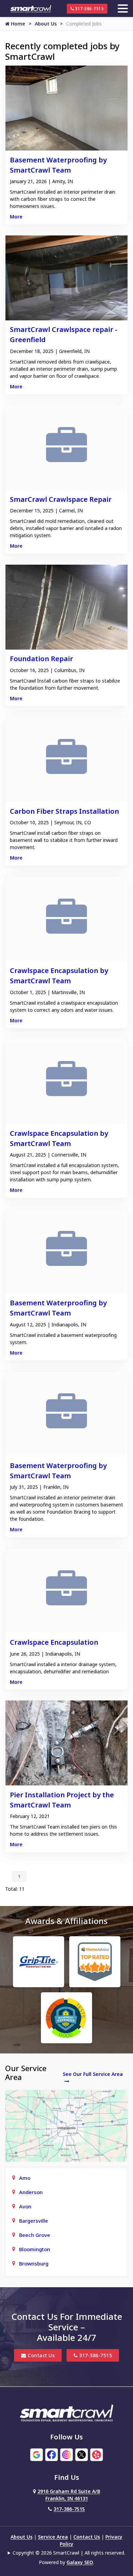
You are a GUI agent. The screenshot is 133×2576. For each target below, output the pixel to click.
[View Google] (36, 2454)
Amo (25, 2178)
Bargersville (34, 2221)
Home (17, 24)
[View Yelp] (97, 2454)
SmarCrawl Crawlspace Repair (61, 499)
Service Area (53, 2537)
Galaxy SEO (80, 2562)
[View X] (82, 2454)
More (16, 217)
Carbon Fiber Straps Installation (64, 811)
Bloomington (35, 2249)
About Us (46, 24)
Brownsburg (34, 2263)
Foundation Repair (41, 659)
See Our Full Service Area (93, 2074)
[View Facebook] (51, 2454)
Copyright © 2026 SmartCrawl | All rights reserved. (69, 2553)
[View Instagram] (66, 2454)
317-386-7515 (89, 9)
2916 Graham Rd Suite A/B (69, 2495)
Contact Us (41, 2355)
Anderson (31, 2192)
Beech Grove (35, 2235)
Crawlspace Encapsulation (54, 1642)
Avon (25, 2206)
